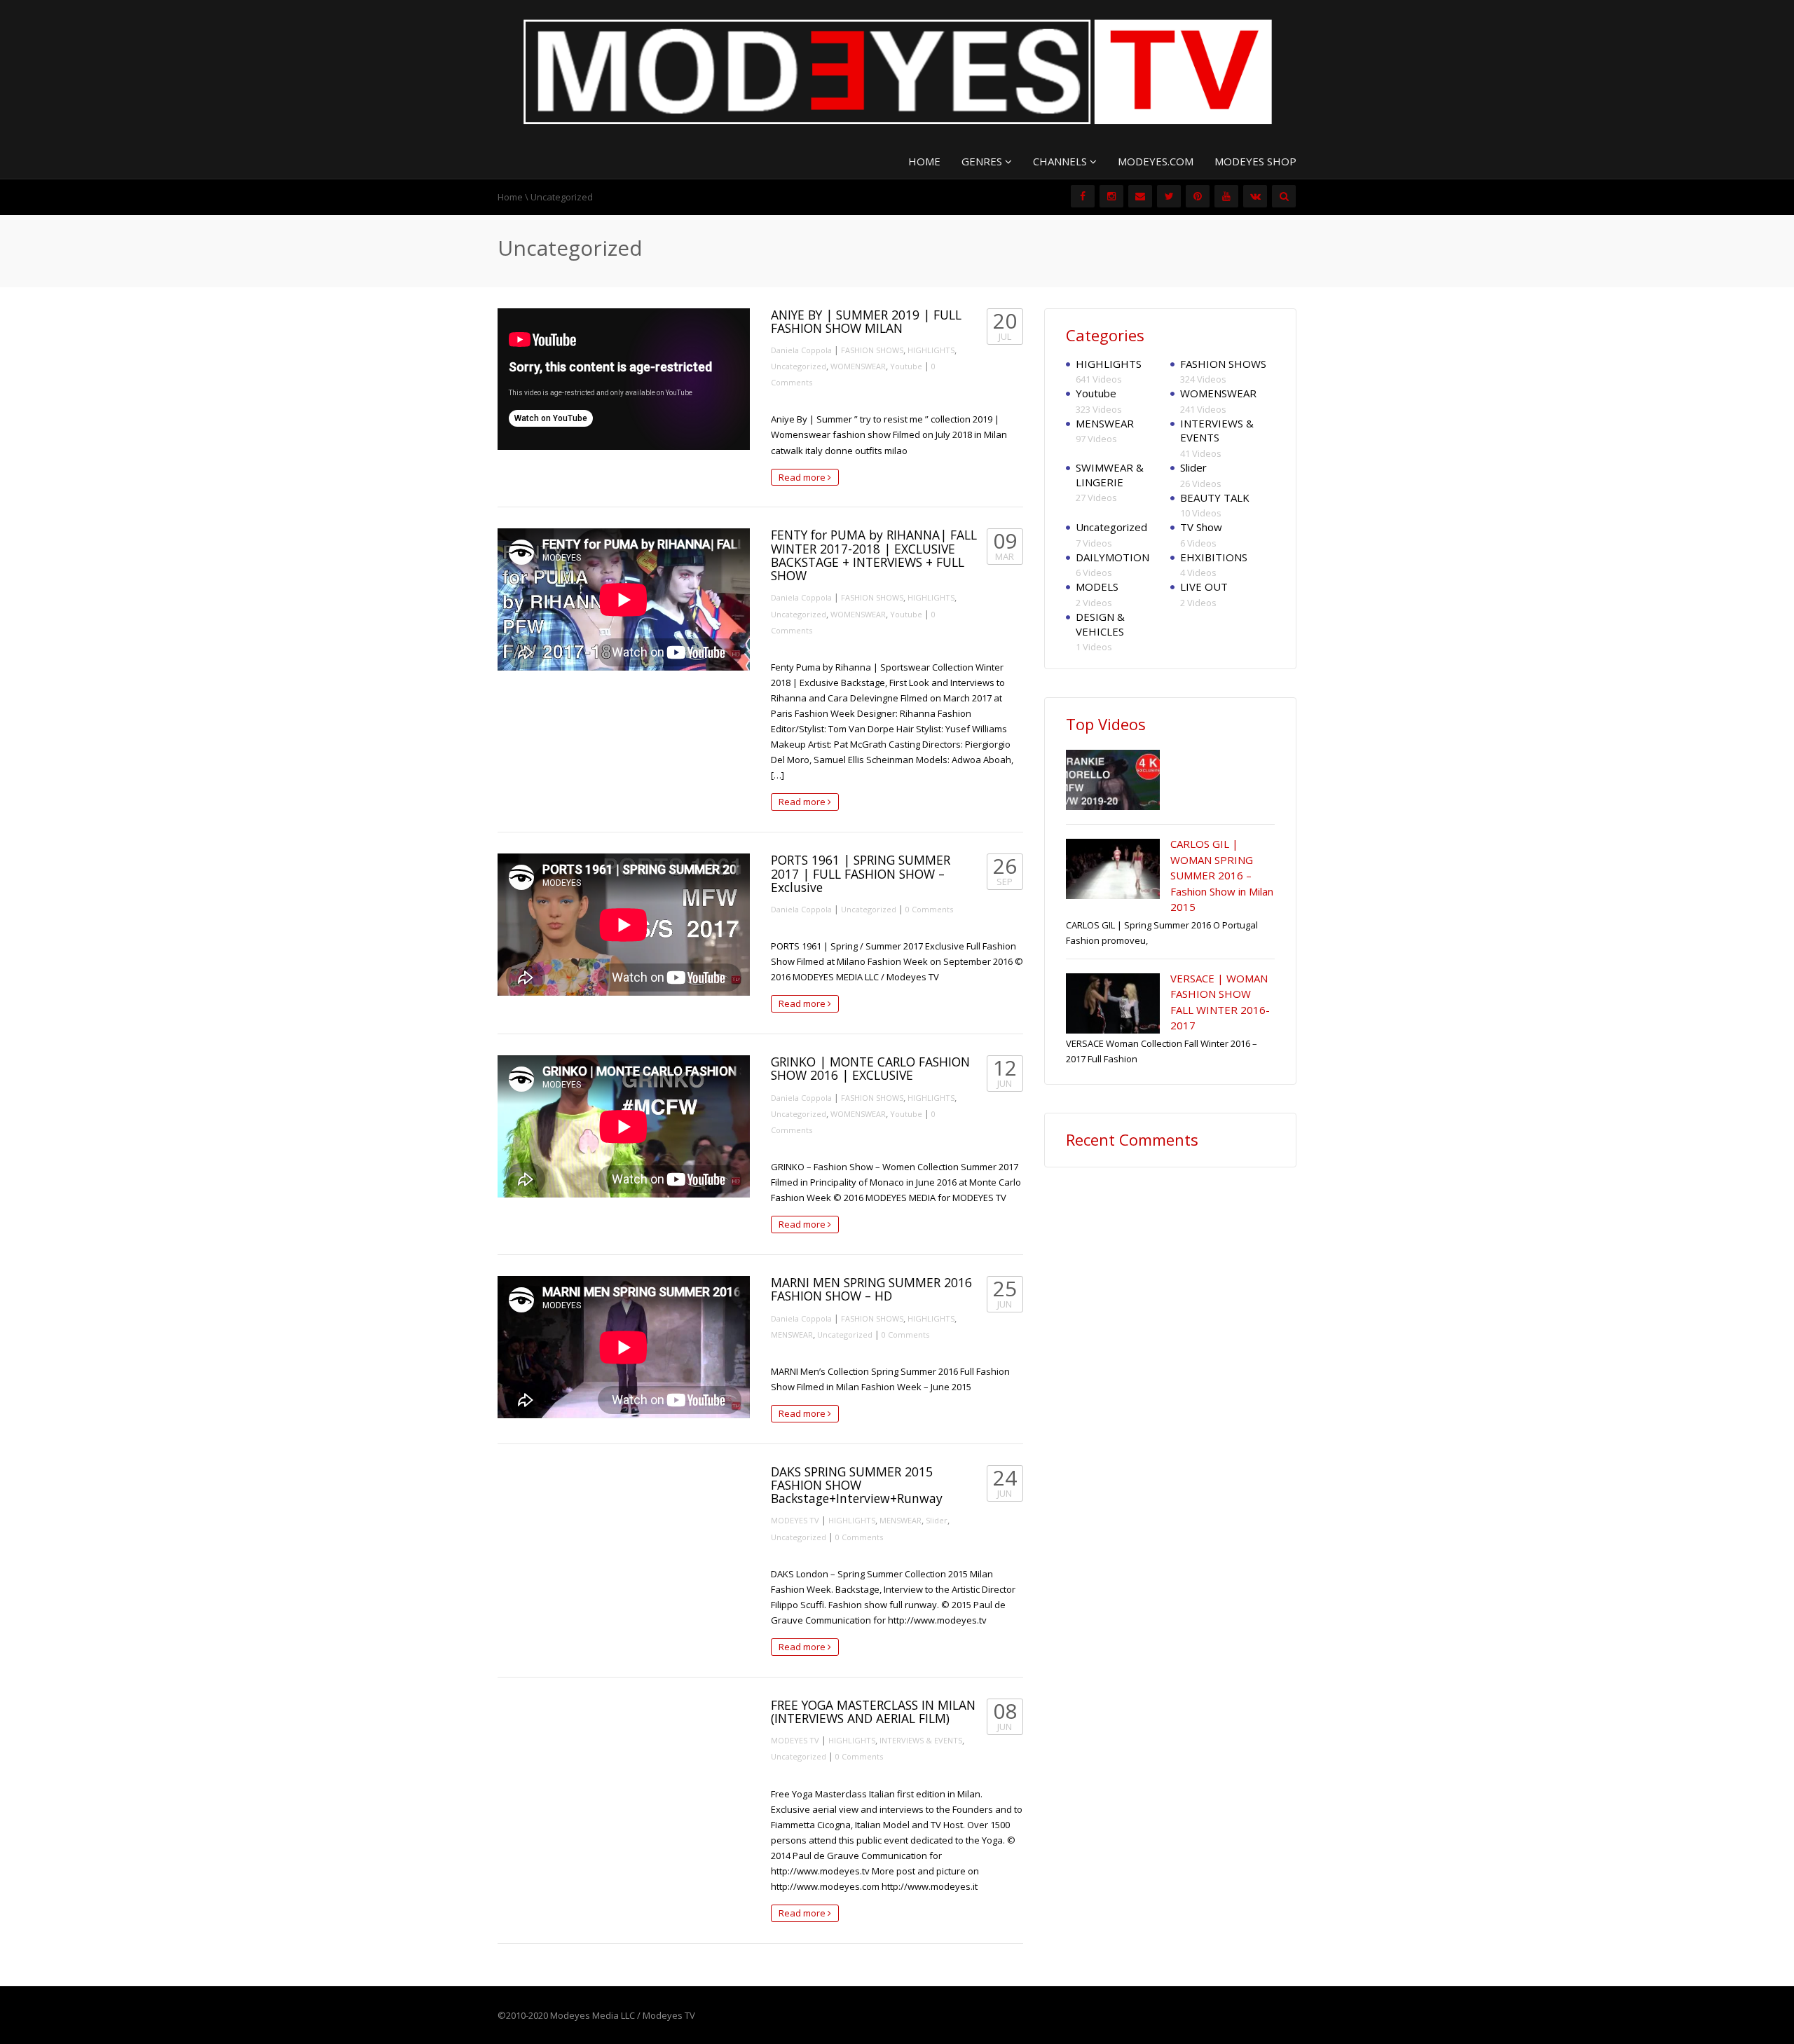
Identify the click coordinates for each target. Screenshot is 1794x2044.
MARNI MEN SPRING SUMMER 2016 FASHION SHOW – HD (871, 1289)
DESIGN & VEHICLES (1100, 624)
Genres (983, 161)
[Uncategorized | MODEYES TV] (897, 71)
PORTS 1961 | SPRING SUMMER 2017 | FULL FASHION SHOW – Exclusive (861, 873)
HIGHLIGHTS (931, 350)
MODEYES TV (795, 1520)
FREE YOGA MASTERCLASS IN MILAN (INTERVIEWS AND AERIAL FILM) (873, 1712)
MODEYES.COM (1156, 161)
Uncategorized (799, 366)
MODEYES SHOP (1255, 161)
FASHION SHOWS (872, 350)
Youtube (906, 366)
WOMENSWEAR (858, 366)
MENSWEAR (792, 1335)
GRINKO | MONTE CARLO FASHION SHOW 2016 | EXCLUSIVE (870, 1068)
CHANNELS (1061, 161)
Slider (937, 1520)
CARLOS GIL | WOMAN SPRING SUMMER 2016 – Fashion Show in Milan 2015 (1222, 875)
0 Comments (929, 909)
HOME (924, 161)
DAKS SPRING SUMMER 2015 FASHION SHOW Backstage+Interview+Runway (857, 1485)
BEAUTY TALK (1215, 498)
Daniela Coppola (801, 350)
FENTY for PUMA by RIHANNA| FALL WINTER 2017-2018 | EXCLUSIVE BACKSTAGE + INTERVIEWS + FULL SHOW (874, 555)
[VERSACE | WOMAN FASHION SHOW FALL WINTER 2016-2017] (1113, 1003)
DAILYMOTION (1112, 557)
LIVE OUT (1204, 587)
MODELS (1097, 587)
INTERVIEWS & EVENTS (921, 1740)
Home (510, 197)
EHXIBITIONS (1214, 557)
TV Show (1201, 527)
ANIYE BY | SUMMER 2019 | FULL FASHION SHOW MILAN (866, 321)
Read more (803, 477)
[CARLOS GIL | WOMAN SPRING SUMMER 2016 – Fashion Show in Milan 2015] (1113, 869)
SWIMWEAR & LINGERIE (1110, 475)
